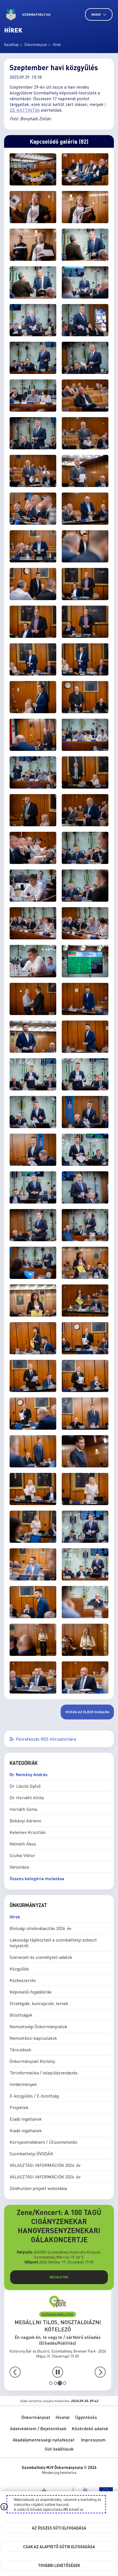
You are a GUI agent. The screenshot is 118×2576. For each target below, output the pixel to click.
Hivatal (63, 2417)
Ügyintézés (86, 2417)
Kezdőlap (11, 44)
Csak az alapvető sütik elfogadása (59, 2547)
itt (66, 2509)
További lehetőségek (59, 2565)
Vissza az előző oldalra (87, 1712)
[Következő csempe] (100, 2372)
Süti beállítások (59, 2449)
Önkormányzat (36, 44)
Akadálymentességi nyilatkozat (43, 2440)
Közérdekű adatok (90, 2428)
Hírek (57, 44)
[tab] (51, 2383)
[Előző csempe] (15, 2372)
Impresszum (93, 2440)
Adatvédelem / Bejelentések (38, 2428)
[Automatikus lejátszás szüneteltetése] (58, 2372)
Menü (96, 14)
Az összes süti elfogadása (59, 2528)
